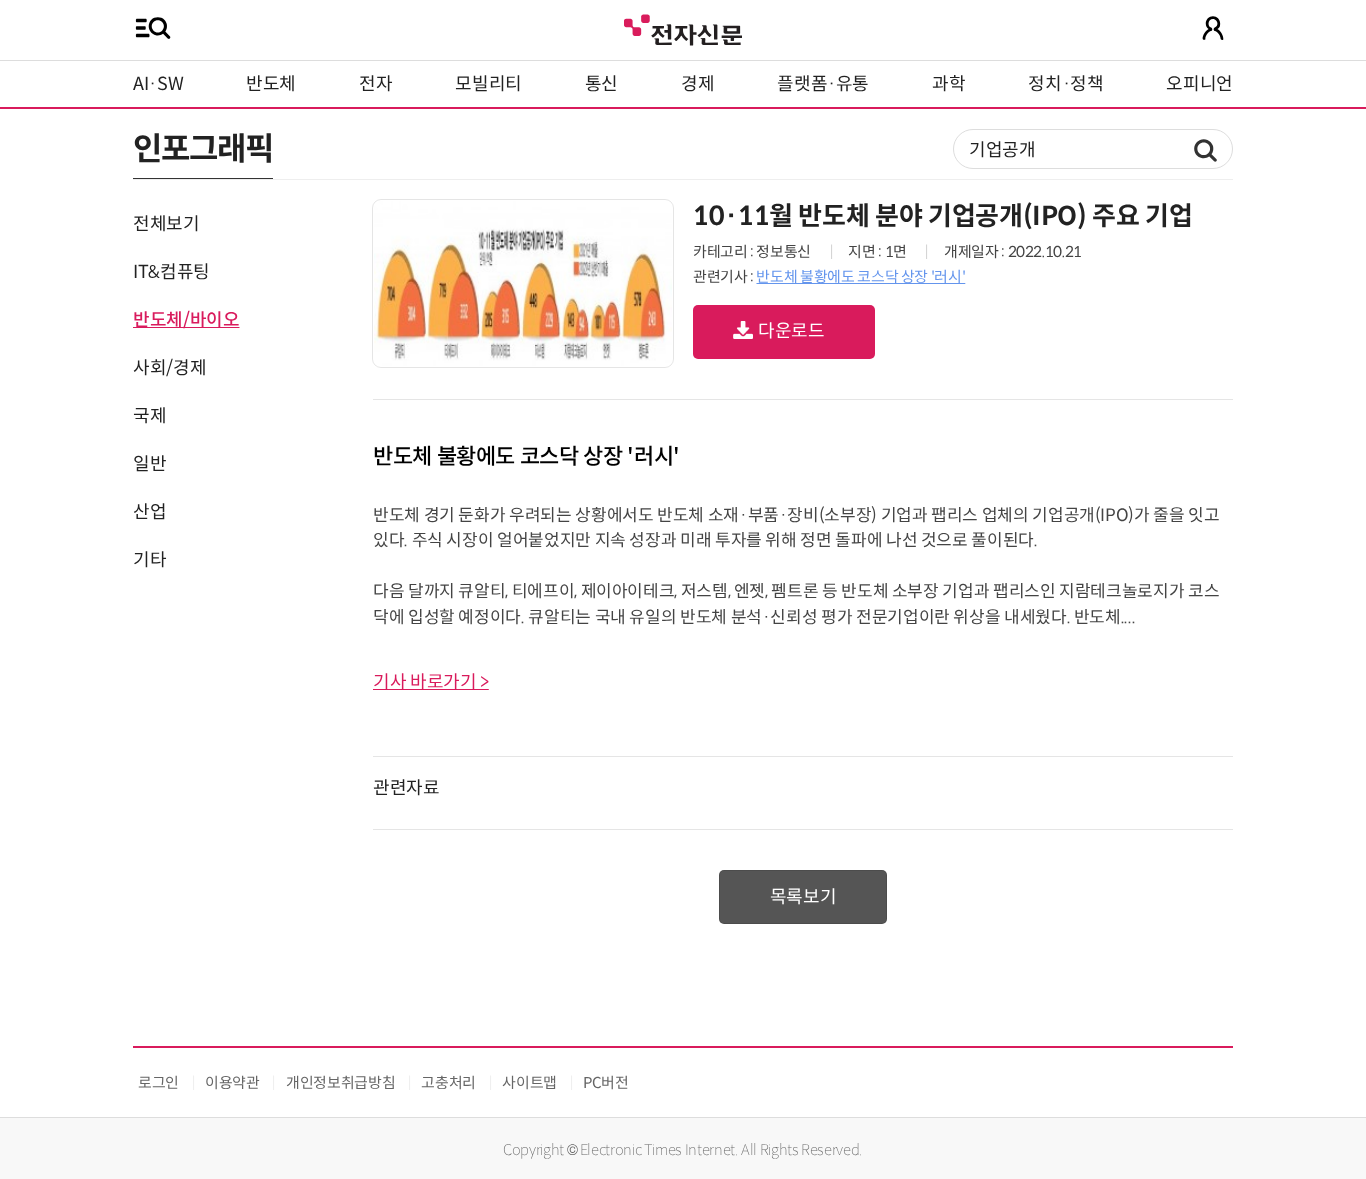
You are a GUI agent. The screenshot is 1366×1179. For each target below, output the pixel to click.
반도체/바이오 (186, 320)
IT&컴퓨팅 (171, 272)
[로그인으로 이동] (1213, 28)
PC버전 (606, 1082)
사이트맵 (529, 1082)
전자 (375, 84)
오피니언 (1199, 84)
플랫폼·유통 (823, 84)
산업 (149, 512)
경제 (697, 84)
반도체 (271, 84)
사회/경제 (169, 368)
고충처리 (448, 1082)
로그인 (158, 1082)
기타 (149, 560)
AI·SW (158, 84)
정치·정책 (1065, 84)
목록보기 (803, 897)
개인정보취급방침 (340, 1082)
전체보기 (166, 224)
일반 (149, 464)
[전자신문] (683, 27)
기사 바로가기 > (431, 682)
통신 (601, 84)
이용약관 (232, 1082)
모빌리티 (488, 84)
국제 (149, 416)
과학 (948, 84)
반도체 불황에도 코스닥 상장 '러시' (860, 276)
